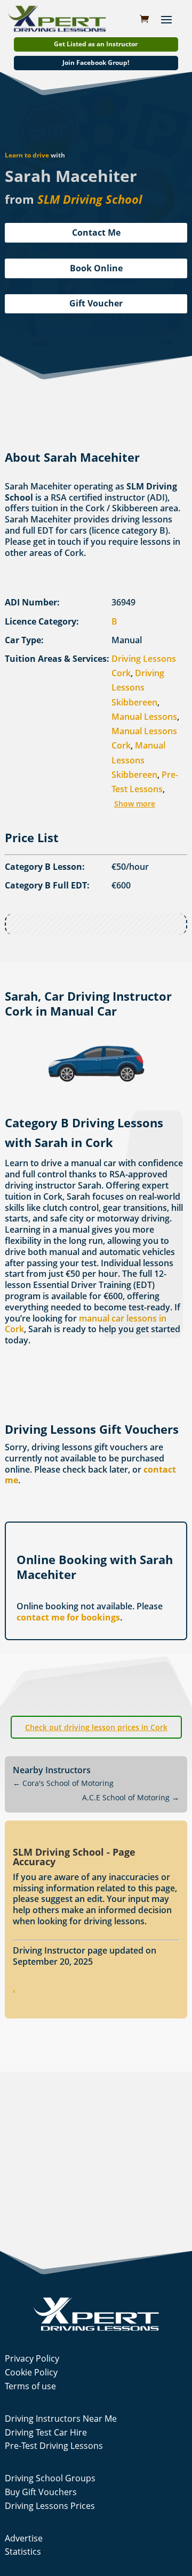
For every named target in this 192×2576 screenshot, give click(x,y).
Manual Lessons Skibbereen (138, 760)
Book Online (96, 268)
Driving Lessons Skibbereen (138, 687)
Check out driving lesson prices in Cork (96, 1727)
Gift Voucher (96, 303)
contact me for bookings (68, 1617)
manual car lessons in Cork (86, 1324)
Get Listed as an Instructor (96, 44)
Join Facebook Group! (96, 63)
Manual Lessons (144, 717)
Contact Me (96, 232)
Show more (135, 804)
